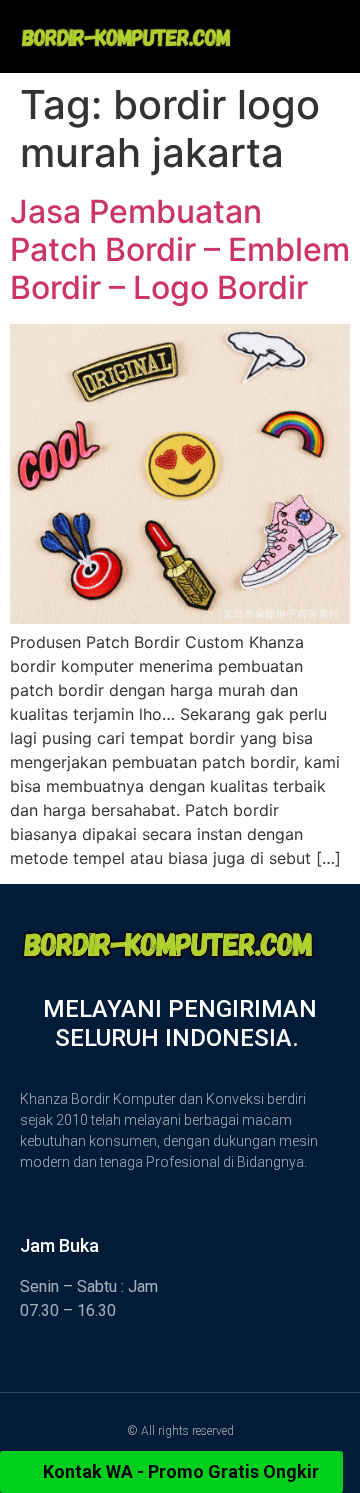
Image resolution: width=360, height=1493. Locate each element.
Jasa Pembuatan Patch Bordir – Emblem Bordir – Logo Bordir (180, 250)
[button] (306, 26)
